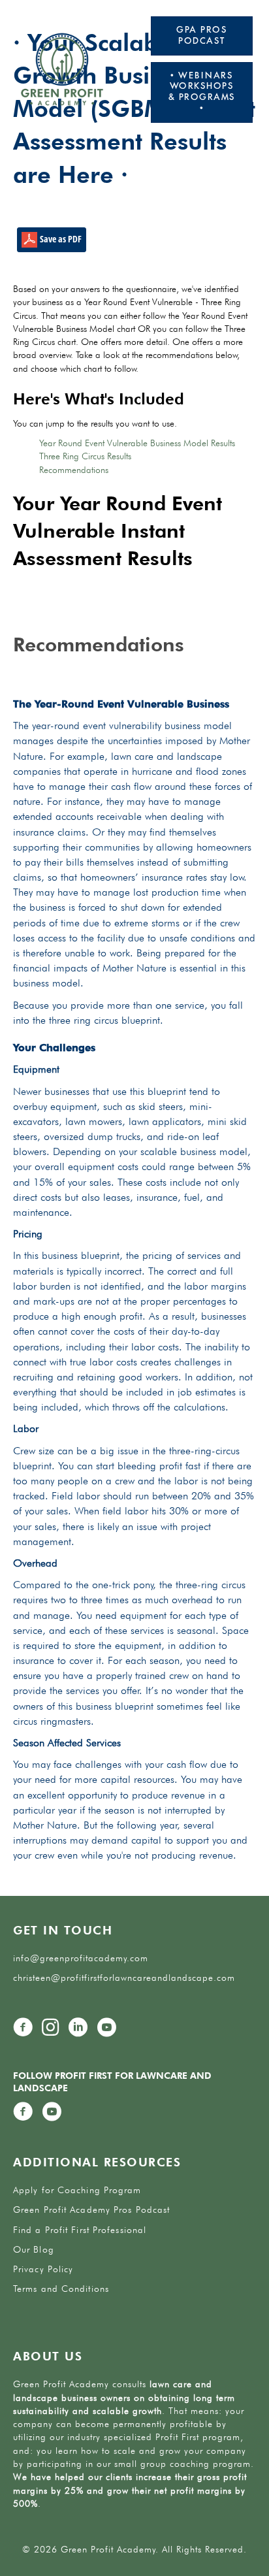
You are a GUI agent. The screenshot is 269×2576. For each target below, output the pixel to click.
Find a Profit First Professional (80, 2230)
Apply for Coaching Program (77, 2190)
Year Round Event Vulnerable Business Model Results (137, 443)
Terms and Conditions (61, 2289)
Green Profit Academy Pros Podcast (91, 2209)
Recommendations (74, 470)
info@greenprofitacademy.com (81, 1958)
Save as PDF (59, 239)
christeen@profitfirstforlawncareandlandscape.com (124, 1978)
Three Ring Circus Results (85, 456)
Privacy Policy (43, 2269)
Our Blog (34, 2249)
